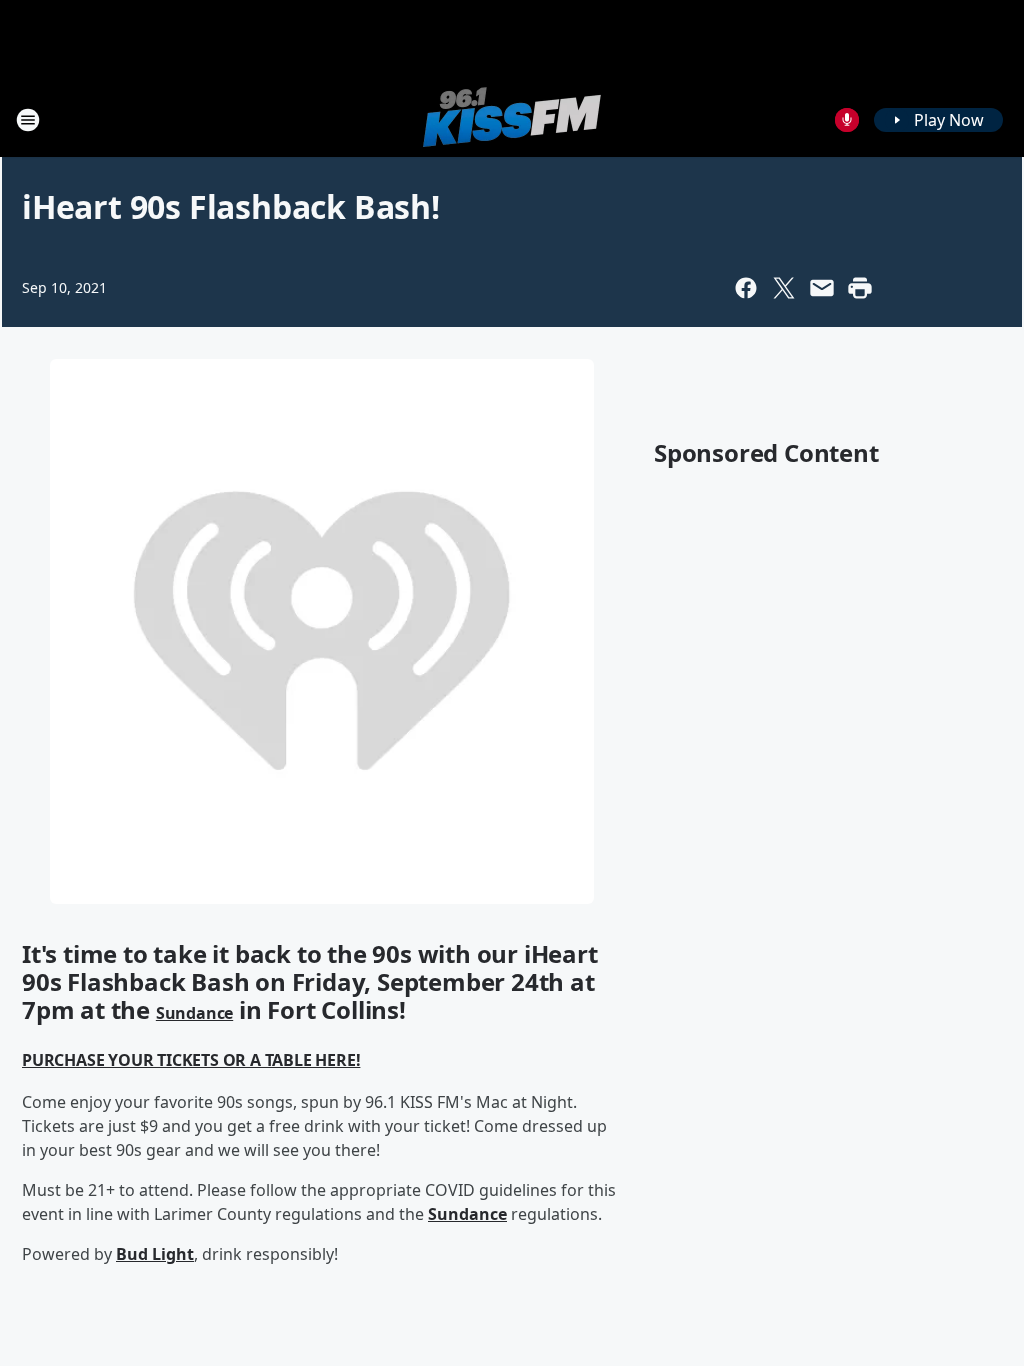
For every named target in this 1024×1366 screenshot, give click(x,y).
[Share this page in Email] (822, 288)
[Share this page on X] (784, 288)
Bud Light (155, 1254)
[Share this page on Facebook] (746, 288)
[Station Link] (512, 119)
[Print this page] (860, 288)
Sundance (194, 1013)
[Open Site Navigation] (28, 120)
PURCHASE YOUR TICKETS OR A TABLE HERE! (191, 1060)
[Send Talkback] (847, 120)
